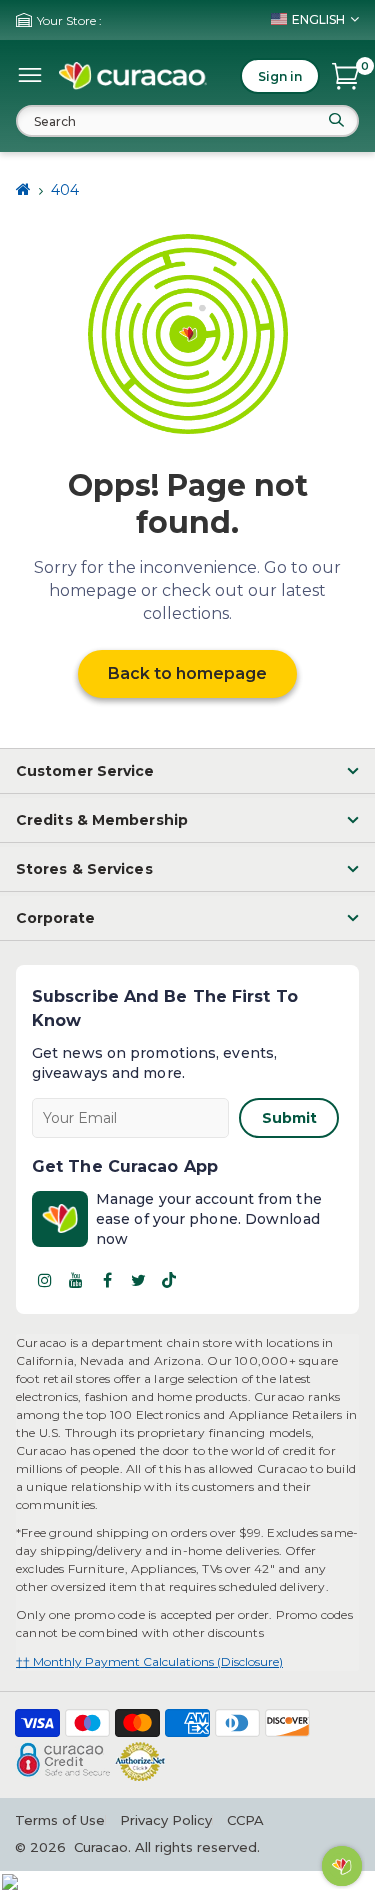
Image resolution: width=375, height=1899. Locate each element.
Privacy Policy (166, 1820)
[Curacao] (133, 76)
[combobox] (187, 121)
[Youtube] (76, 1280)
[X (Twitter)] (138, 1280)
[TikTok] (169, 1280)
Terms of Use (60, 1820)
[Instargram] (45, 1280)
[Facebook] (107, 1280)
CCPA (245, 1820)
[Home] (23, 190)
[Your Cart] (345, 76)
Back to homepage (187, 673)
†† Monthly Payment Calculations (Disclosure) (149, 1661)
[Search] (336, 120)
